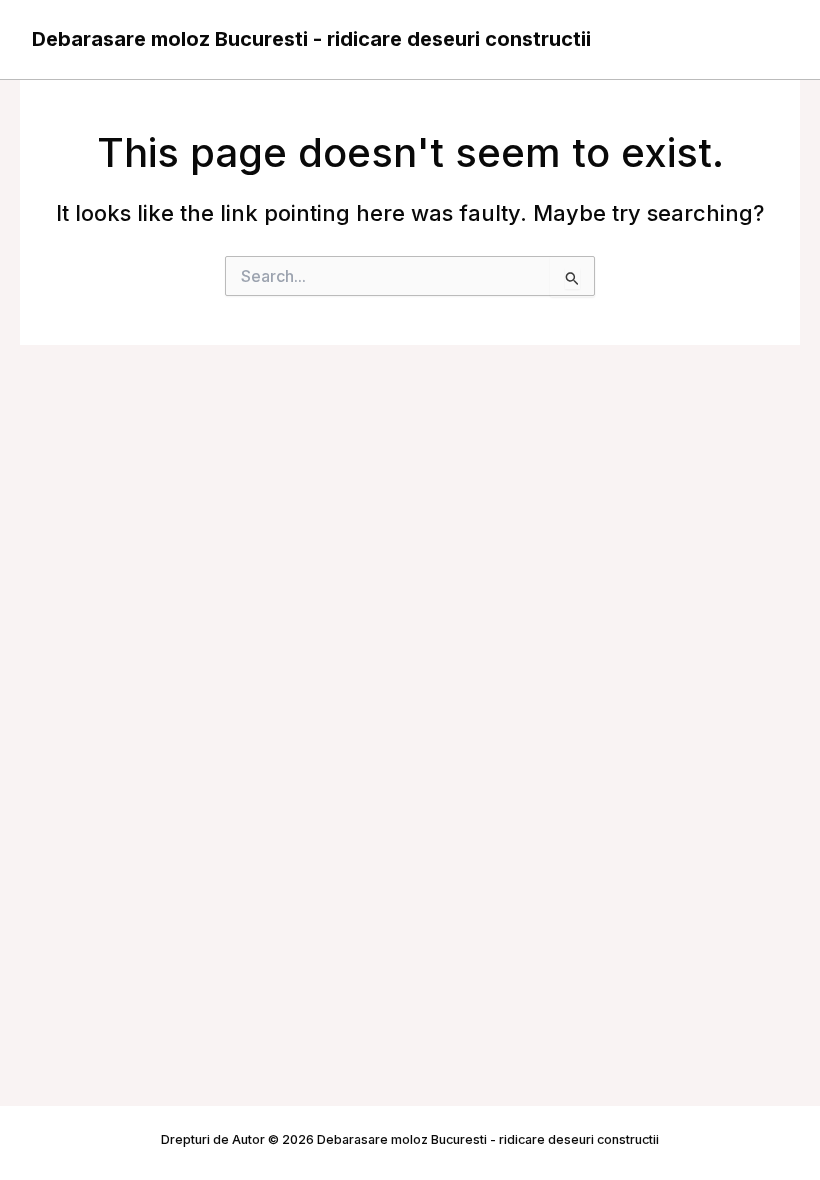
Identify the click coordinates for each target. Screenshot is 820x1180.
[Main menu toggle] (766, 40)
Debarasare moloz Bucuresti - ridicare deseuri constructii (311, 39)
